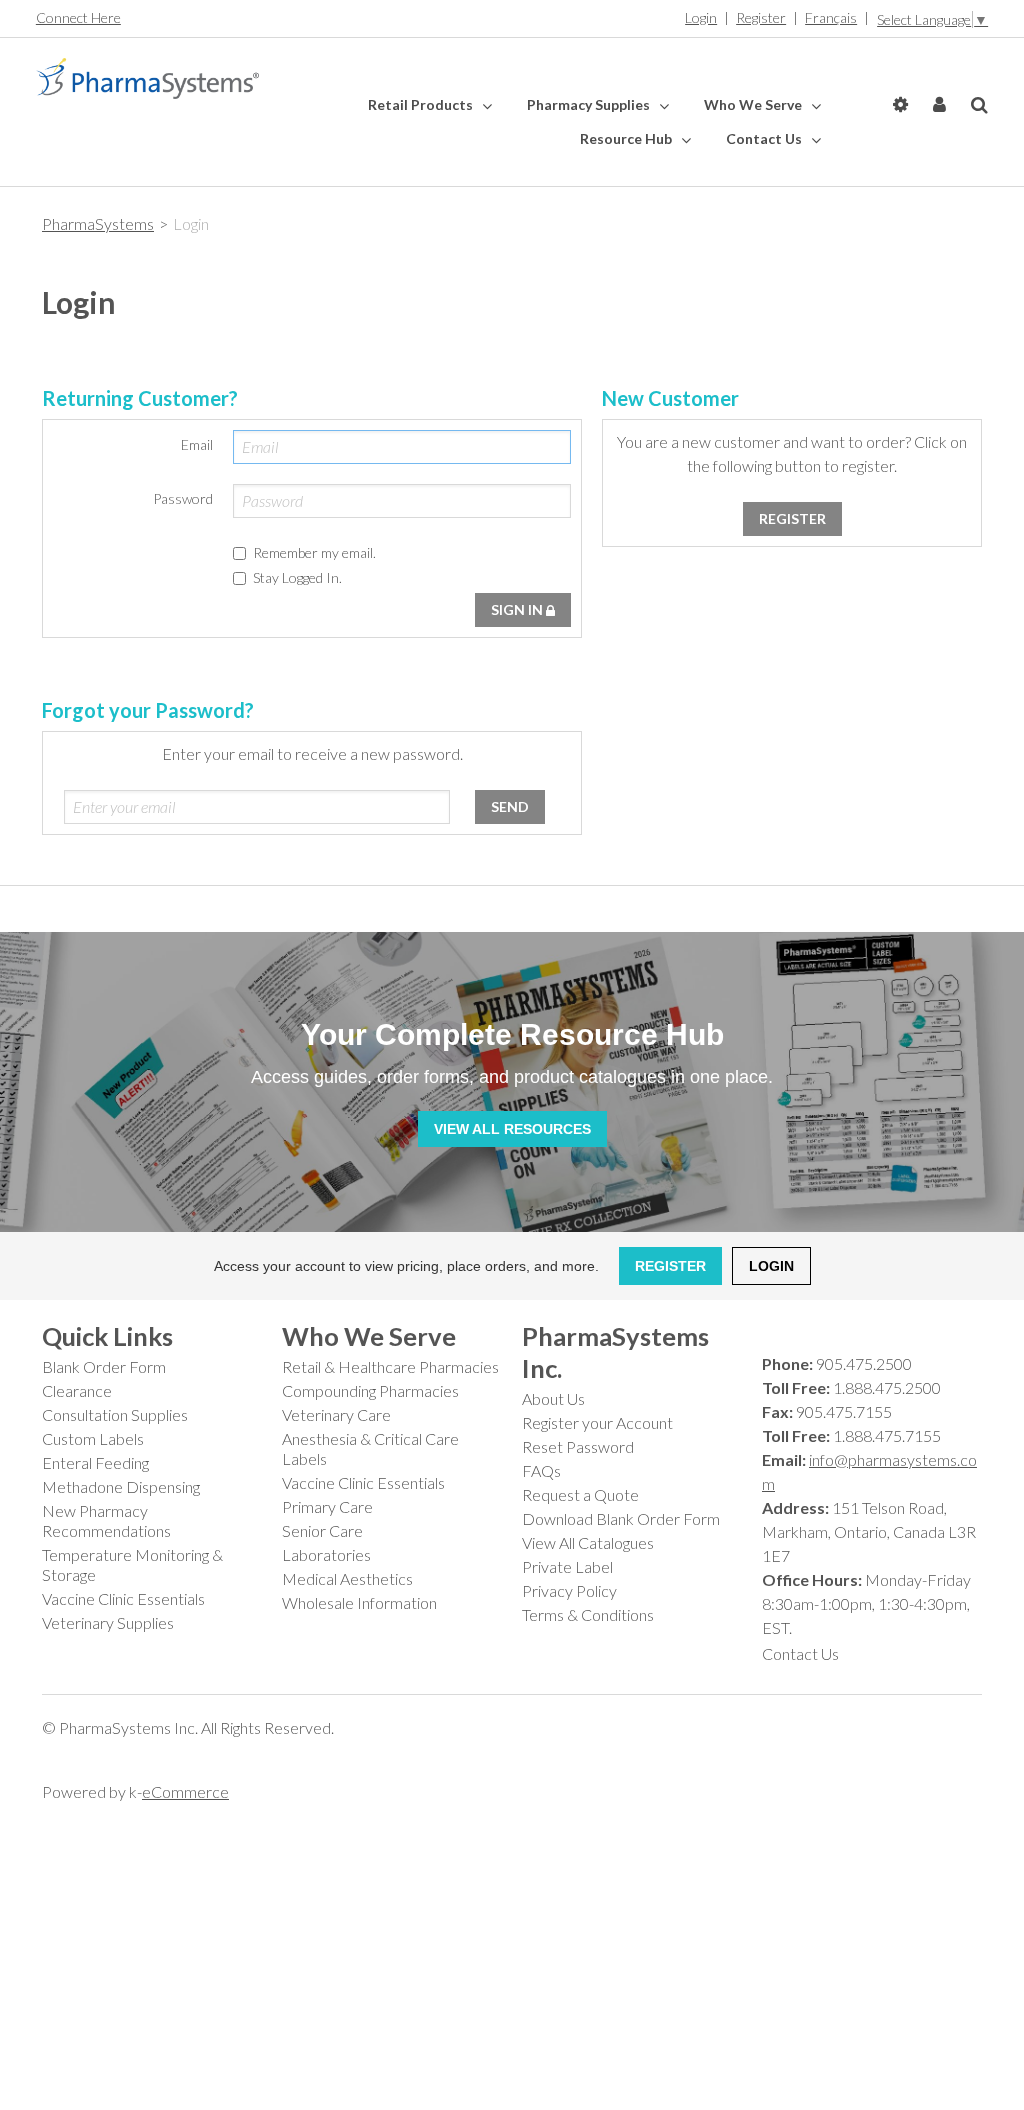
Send (510, 806)
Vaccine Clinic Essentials (123, 1598)
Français (831, 17)
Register (761, 17)
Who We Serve (754, 104)
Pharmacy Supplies (590, 104)
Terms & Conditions (588, 1614)
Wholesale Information (359, 1602)
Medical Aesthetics (347, 1578)
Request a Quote (580, 1494)
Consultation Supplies (115, 1414)
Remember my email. (314, 552)
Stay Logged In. (297, 577)
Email (197, 444)
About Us (553, 1398)
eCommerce (185, 1791)
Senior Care (322, 1530)
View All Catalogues (588, 1542)
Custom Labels (93, 1438)
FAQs (541, 1470)
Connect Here (78, 17)
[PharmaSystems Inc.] (147, 79)
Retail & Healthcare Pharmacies (390, 1366)
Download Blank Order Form (621, 1518)
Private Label (567, 1566)
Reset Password (578, 1446)
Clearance (77, 1390)
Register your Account (597, 1422)
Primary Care (327, 1506)
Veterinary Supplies (108, 1622)
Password (183, 498)
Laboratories (326, 1554)
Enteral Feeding (95, 1462)
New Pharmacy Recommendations (106, 1520)
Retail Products (422, 104)
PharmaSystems (98, 223)
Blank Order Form (104, 1366)
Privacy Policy (569, 1590)
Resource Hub (627, 138)
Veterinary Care (336, 1414)
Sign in (518, 609)
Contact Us (765, 138)
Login (701, 17)
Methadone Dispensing (121, 1486)
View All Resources (512, 1129)
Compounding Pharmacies (370, 1390)
